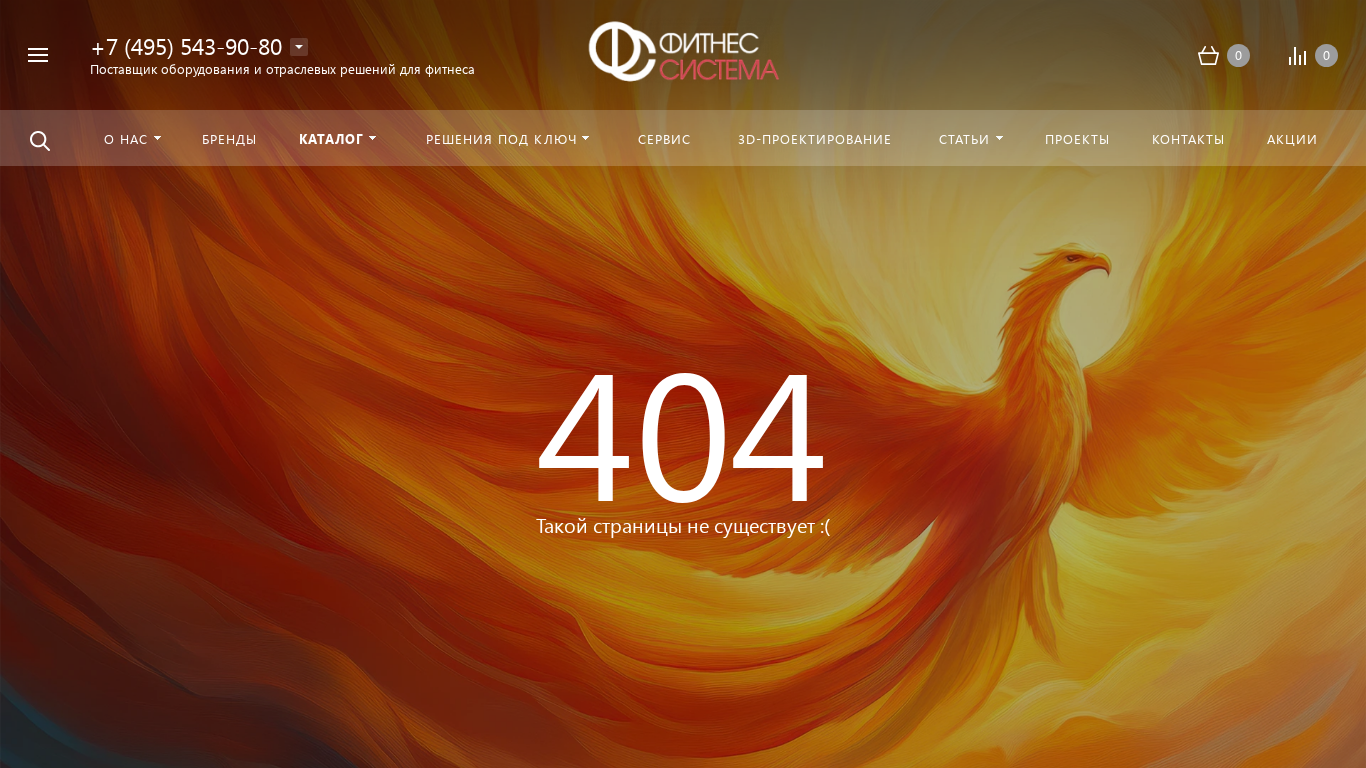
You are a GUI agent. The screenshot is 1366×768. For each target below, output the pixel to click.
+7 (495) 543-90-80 (186, 45)
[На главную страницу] (682, 52)
